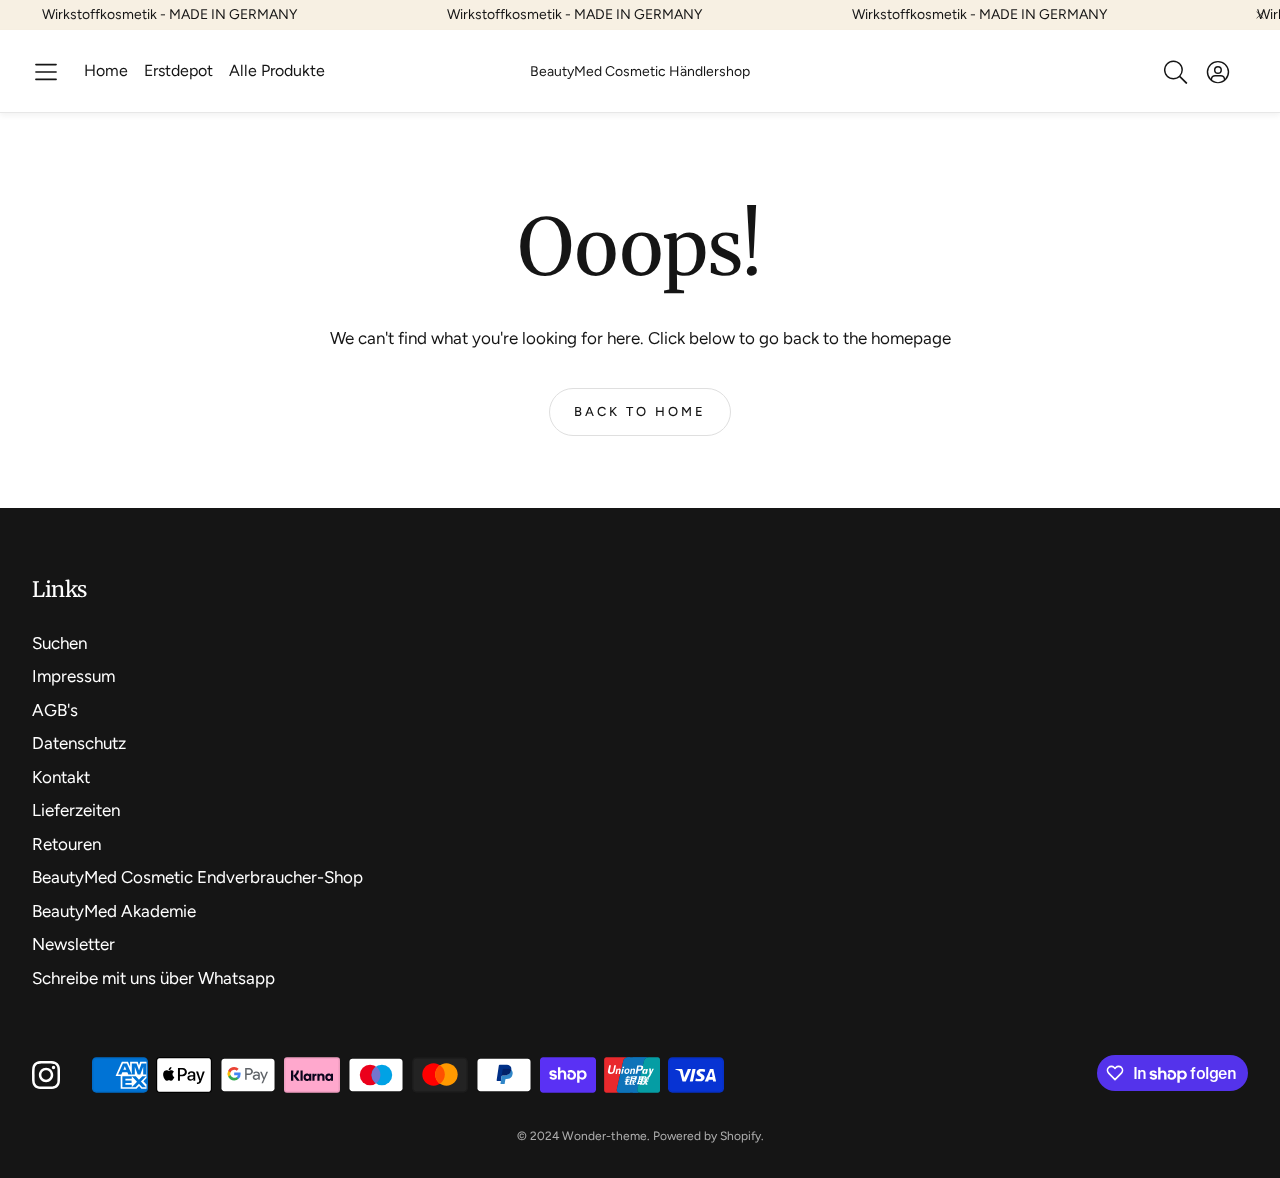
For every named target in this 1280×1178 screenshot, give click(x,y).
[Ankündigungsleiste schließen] (1260, 15)
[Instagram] (46, 1075)
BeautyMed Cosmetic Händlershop (640, 71)
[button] (46, 72)
